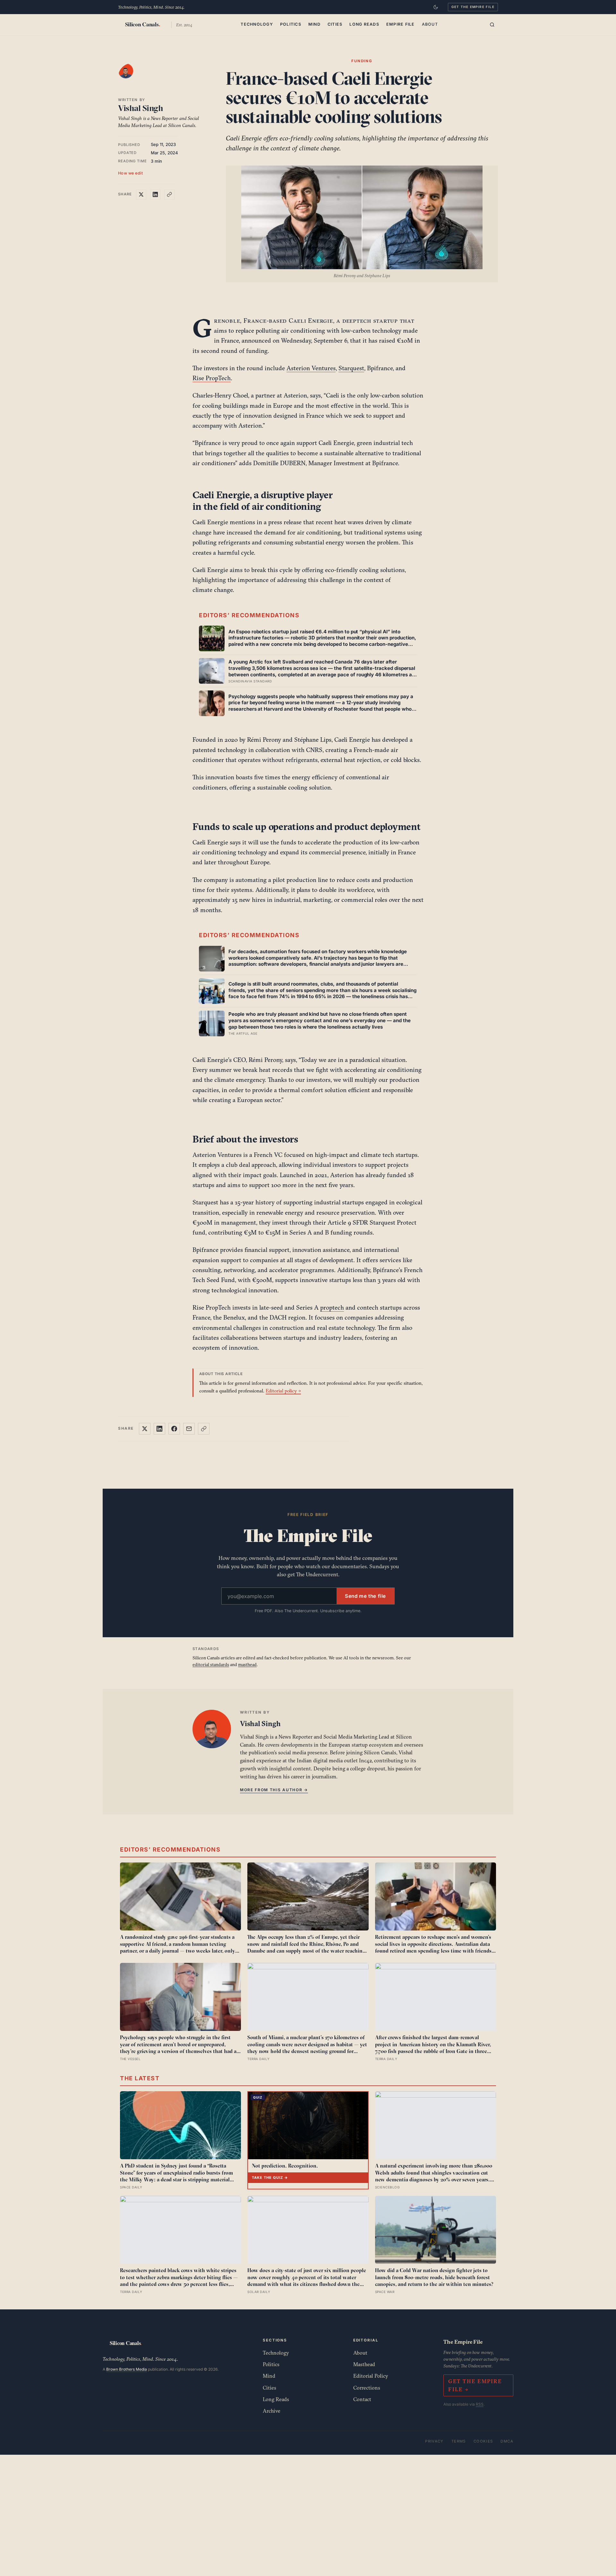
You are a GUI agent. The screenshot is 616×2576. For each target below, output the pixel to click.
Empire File (401, 24)
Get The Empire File (473, 7)
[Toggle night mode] (436, 7)
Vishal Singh (141, 108)
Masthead (364, 2364)
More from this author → (274, 1790)
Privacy (434, 2441)
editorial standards (211, 1665)
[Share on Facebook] (174, 1429)
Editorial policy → (283, 1391)
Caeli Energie (311, 321)
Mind (314, 24)
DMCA (507, 2441)
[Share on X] (141, 194)
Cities (335, 24)
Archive (272, 2411)
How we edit (131, 173)
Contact (362, 2399)
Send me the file (365, 1596)
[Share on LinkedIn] (155, 194)
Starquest (351, 368)
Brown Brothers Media (127, 2369)
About (430, 24)
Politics (291, 24)
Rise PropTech (212, 378)
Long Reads (364, 24)
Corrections (367, 2388)
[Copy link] (169, 194)
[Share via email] (189, 1429)
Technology (257, 24)
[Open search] (492, 25)
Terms (459, 2441)
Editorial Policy (371, 2376)
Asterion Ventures (311, 368)
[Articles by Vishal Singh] (132, 77)
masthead (247, 1665)
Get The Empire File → (475, 2385)
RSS (480, 2404)
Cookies (483, 2441)
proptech (332, 1307)
